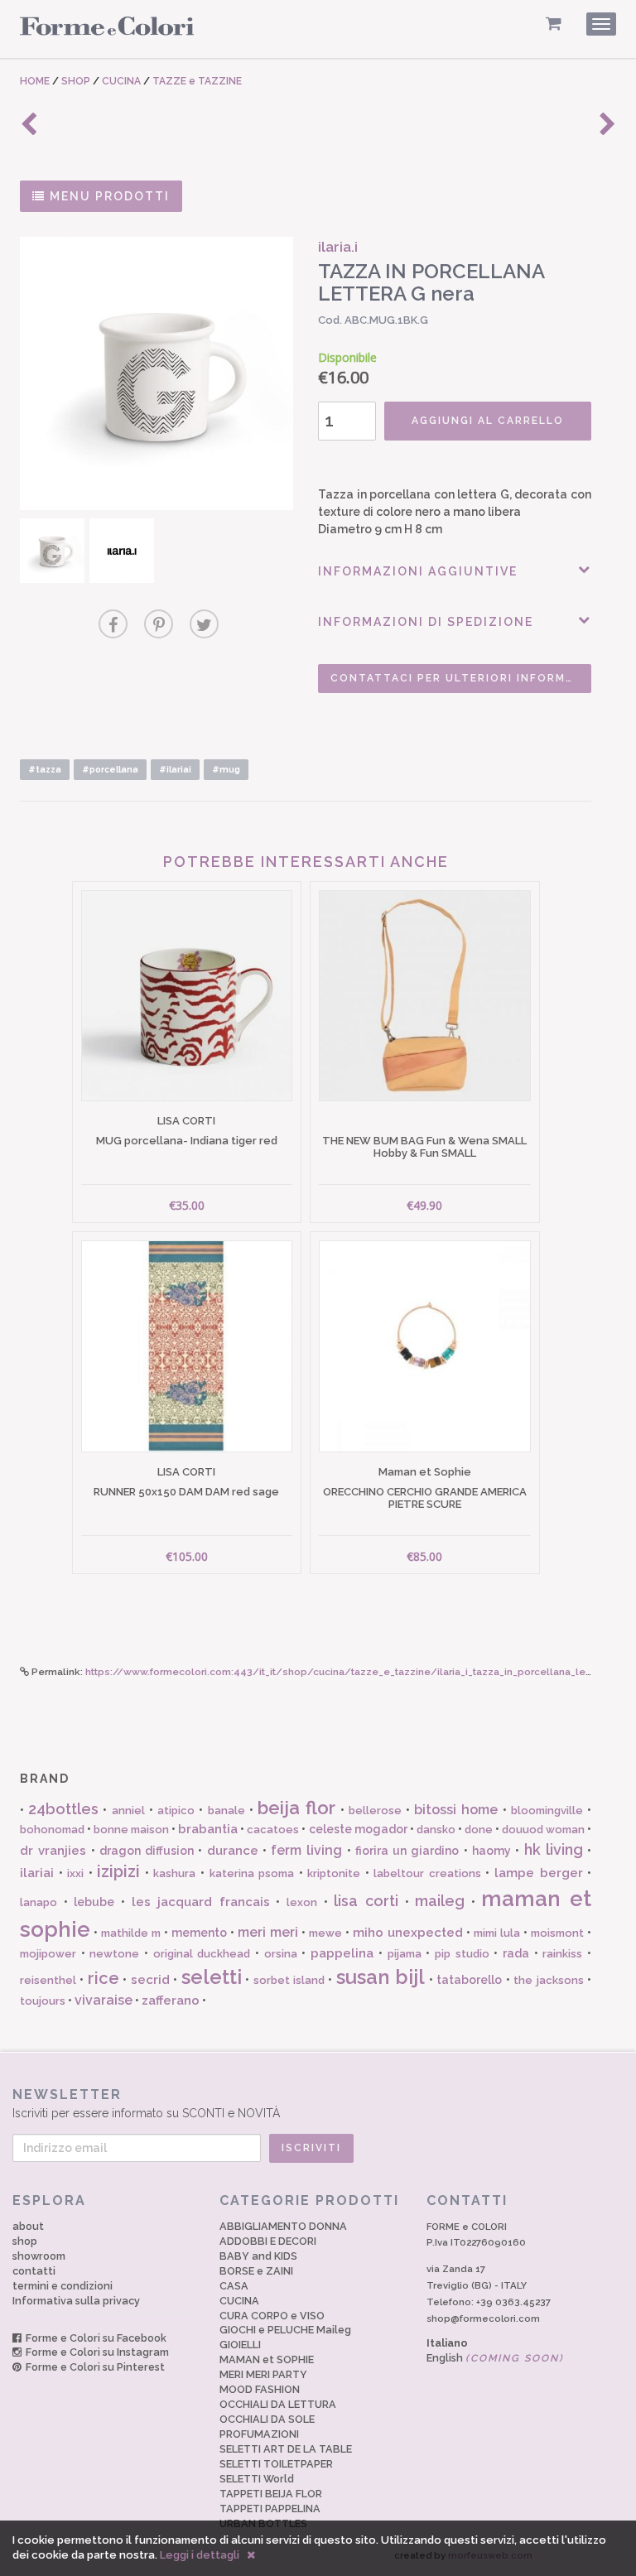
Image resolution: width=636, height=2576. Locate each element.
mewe (325, 1933)
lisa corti (366, 1901)
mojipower (48, 1954)
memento (199, 1933)
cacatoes (273, 1830)
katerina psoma (252, 1873)
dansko (436, 1830)
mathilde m (131, 1933)
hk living (554, 1849)
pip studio (462, 1954)
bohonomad (52, 1830)
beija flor (296, 1808)
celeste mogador (358, 1829)
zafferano (171, 2001)
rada (516, 1953)
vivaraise (104, 2000)
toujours (43, 2001)
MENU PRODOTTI (108, 196)
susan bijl (381, 1977)
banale (226, 1810)
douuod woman (543, 1830)
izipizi (118, 1871)
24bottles (63, 1809)
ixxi (75, 1873)
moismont (557, 1933)
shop (25, 2241)
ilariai (37, 1873)
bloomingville (547, 1810)
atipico (176, 1810)
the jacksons (548, 1980)
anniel (128, 1810)
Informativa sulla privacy (76, 2301)
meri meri (268, 1932)
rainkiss (562, 1954)
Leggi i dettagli (200, 2555)
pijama (405, 1954)
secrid (150, 1980)
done (479, 1830)
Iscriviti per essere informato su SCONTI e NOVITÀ (146, 2103)
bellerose (375, 1810)
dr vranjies (53, 1851)
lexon (302, 1902)
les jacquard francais (201, 1902)
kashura (174, 1873)
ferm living (306, 1850)
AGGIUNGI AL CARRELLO (488, 421)
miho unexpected (408, 1933)
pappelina (342, 1953)
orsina (281, 1954)
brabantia (208, 1829)
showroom (39, 2256)
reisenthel (48, 1980)
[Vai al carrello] (554, 24)
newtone (114, 1954)
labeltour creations (427, 1873)
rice (104, 1978)
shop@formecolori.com (483, 2318)
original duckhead (202, 1954)
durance (233, 1851)
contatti (34, 2271)
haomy (491, 1851)
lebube (94, 1902)
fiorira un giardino (407, 1851)
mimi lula (497, 1933)
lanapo (39, 1902)
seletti (212, 1977)
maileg (440, 1901)
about (28, 2226)
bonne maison (131, 1830)
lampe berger (539, 1873)
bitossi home (456, 1810)
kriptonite (334, 1873)
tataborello (469, 1980)
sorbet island (289, 1980)
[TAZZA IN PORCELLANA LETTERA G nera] (157, 373)
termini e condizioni (63, 2286)
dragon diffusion (147, 1851)
